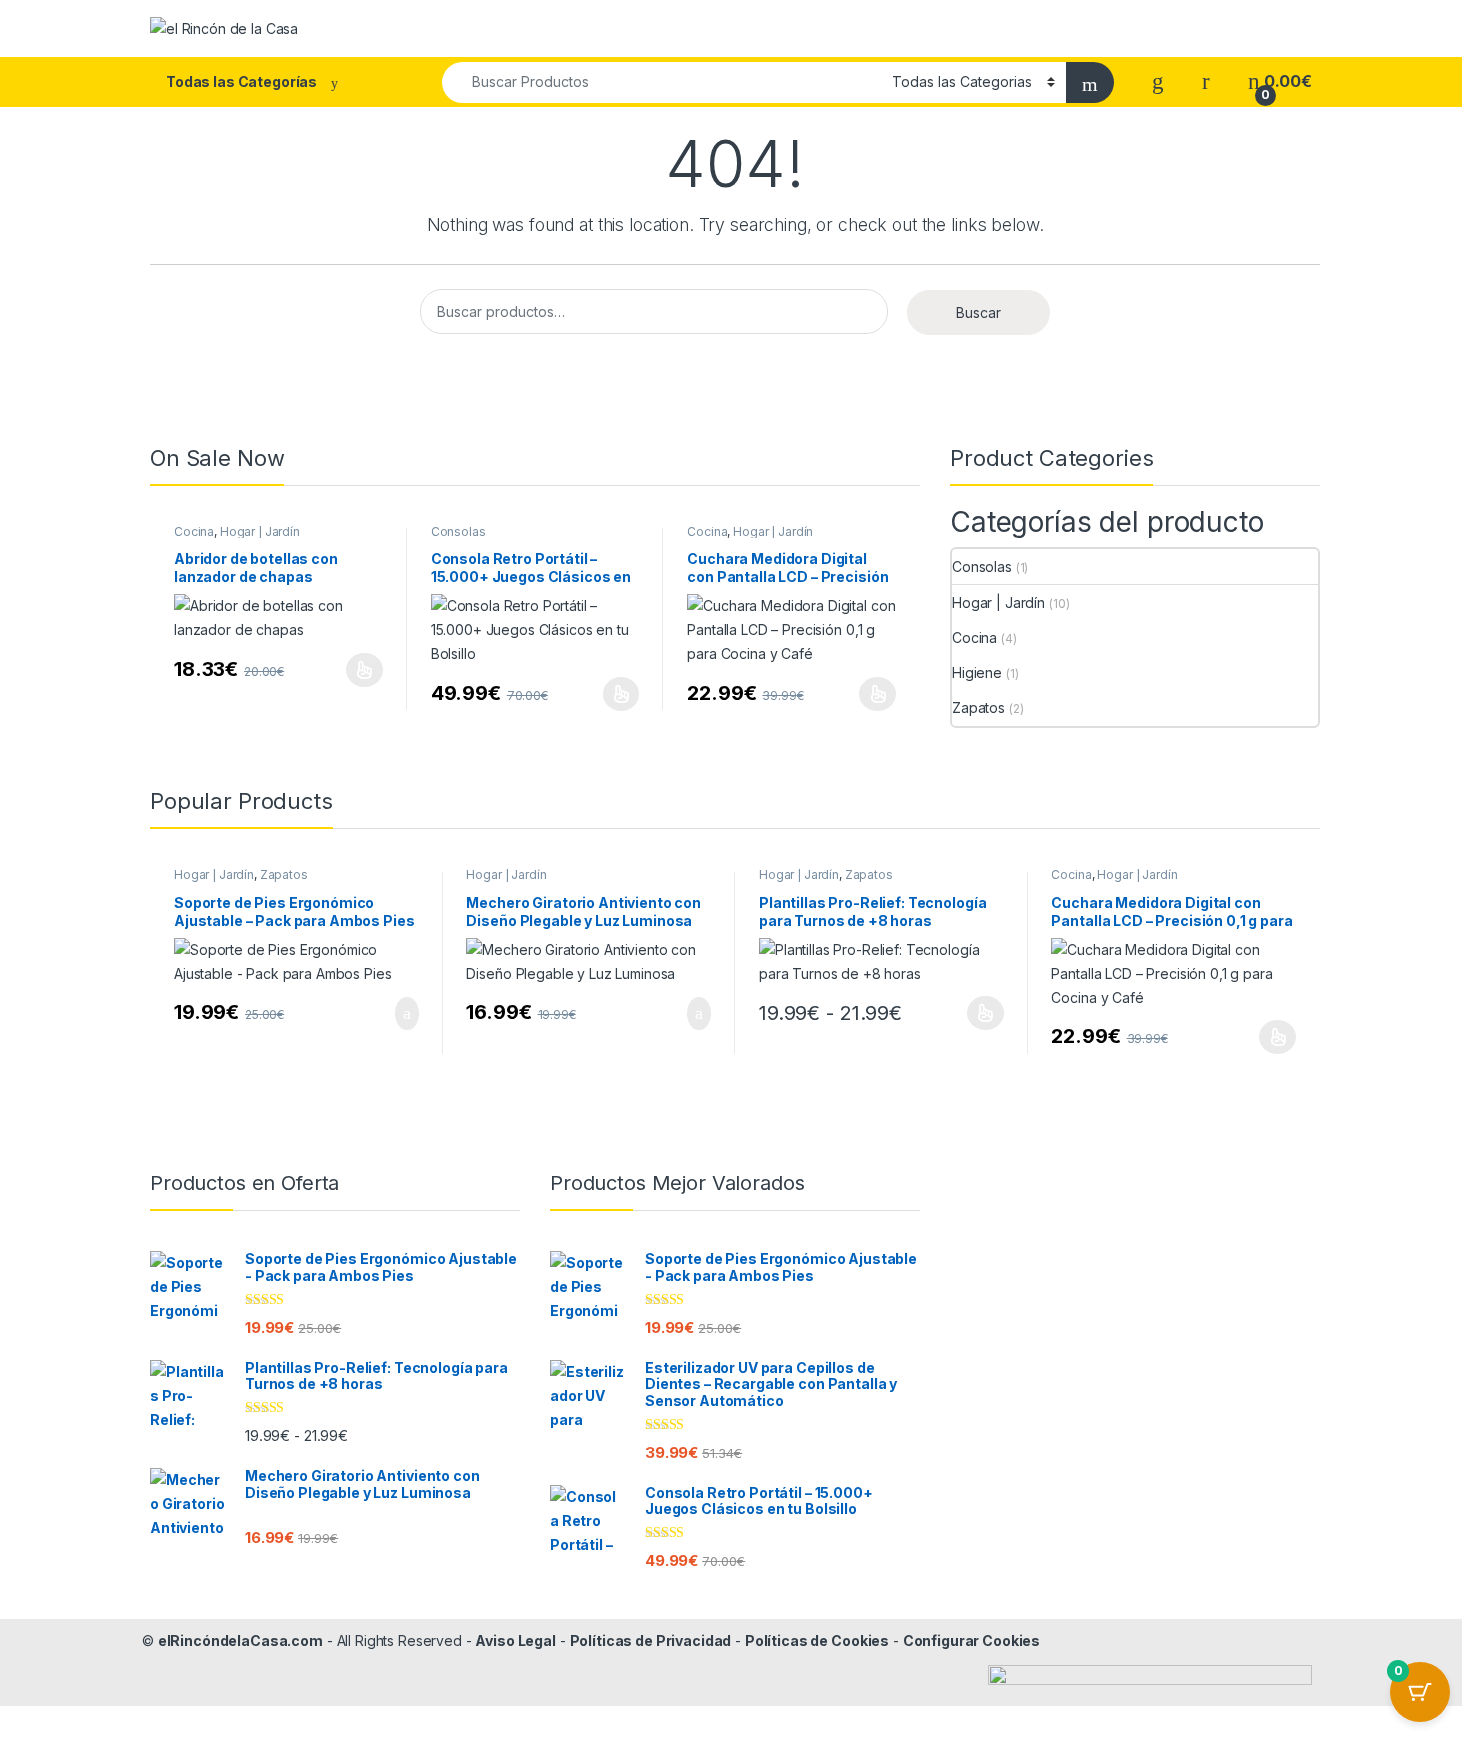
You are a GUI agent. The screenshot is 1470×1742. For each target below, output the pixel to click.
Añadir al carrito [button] (397, 1014)
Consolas (458, 531)
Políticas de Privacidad (651, 1640)
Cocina (194, 531)
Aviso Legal (515, 1640)
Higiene (977, 672)
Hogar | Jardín (260, 531)
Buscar (978, 312)
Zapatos (978, 707)
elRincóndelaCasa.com (240, 1640)
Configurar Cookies (971, 1640)
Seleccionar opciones (343, 670)
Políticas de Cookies (817, 1640)
